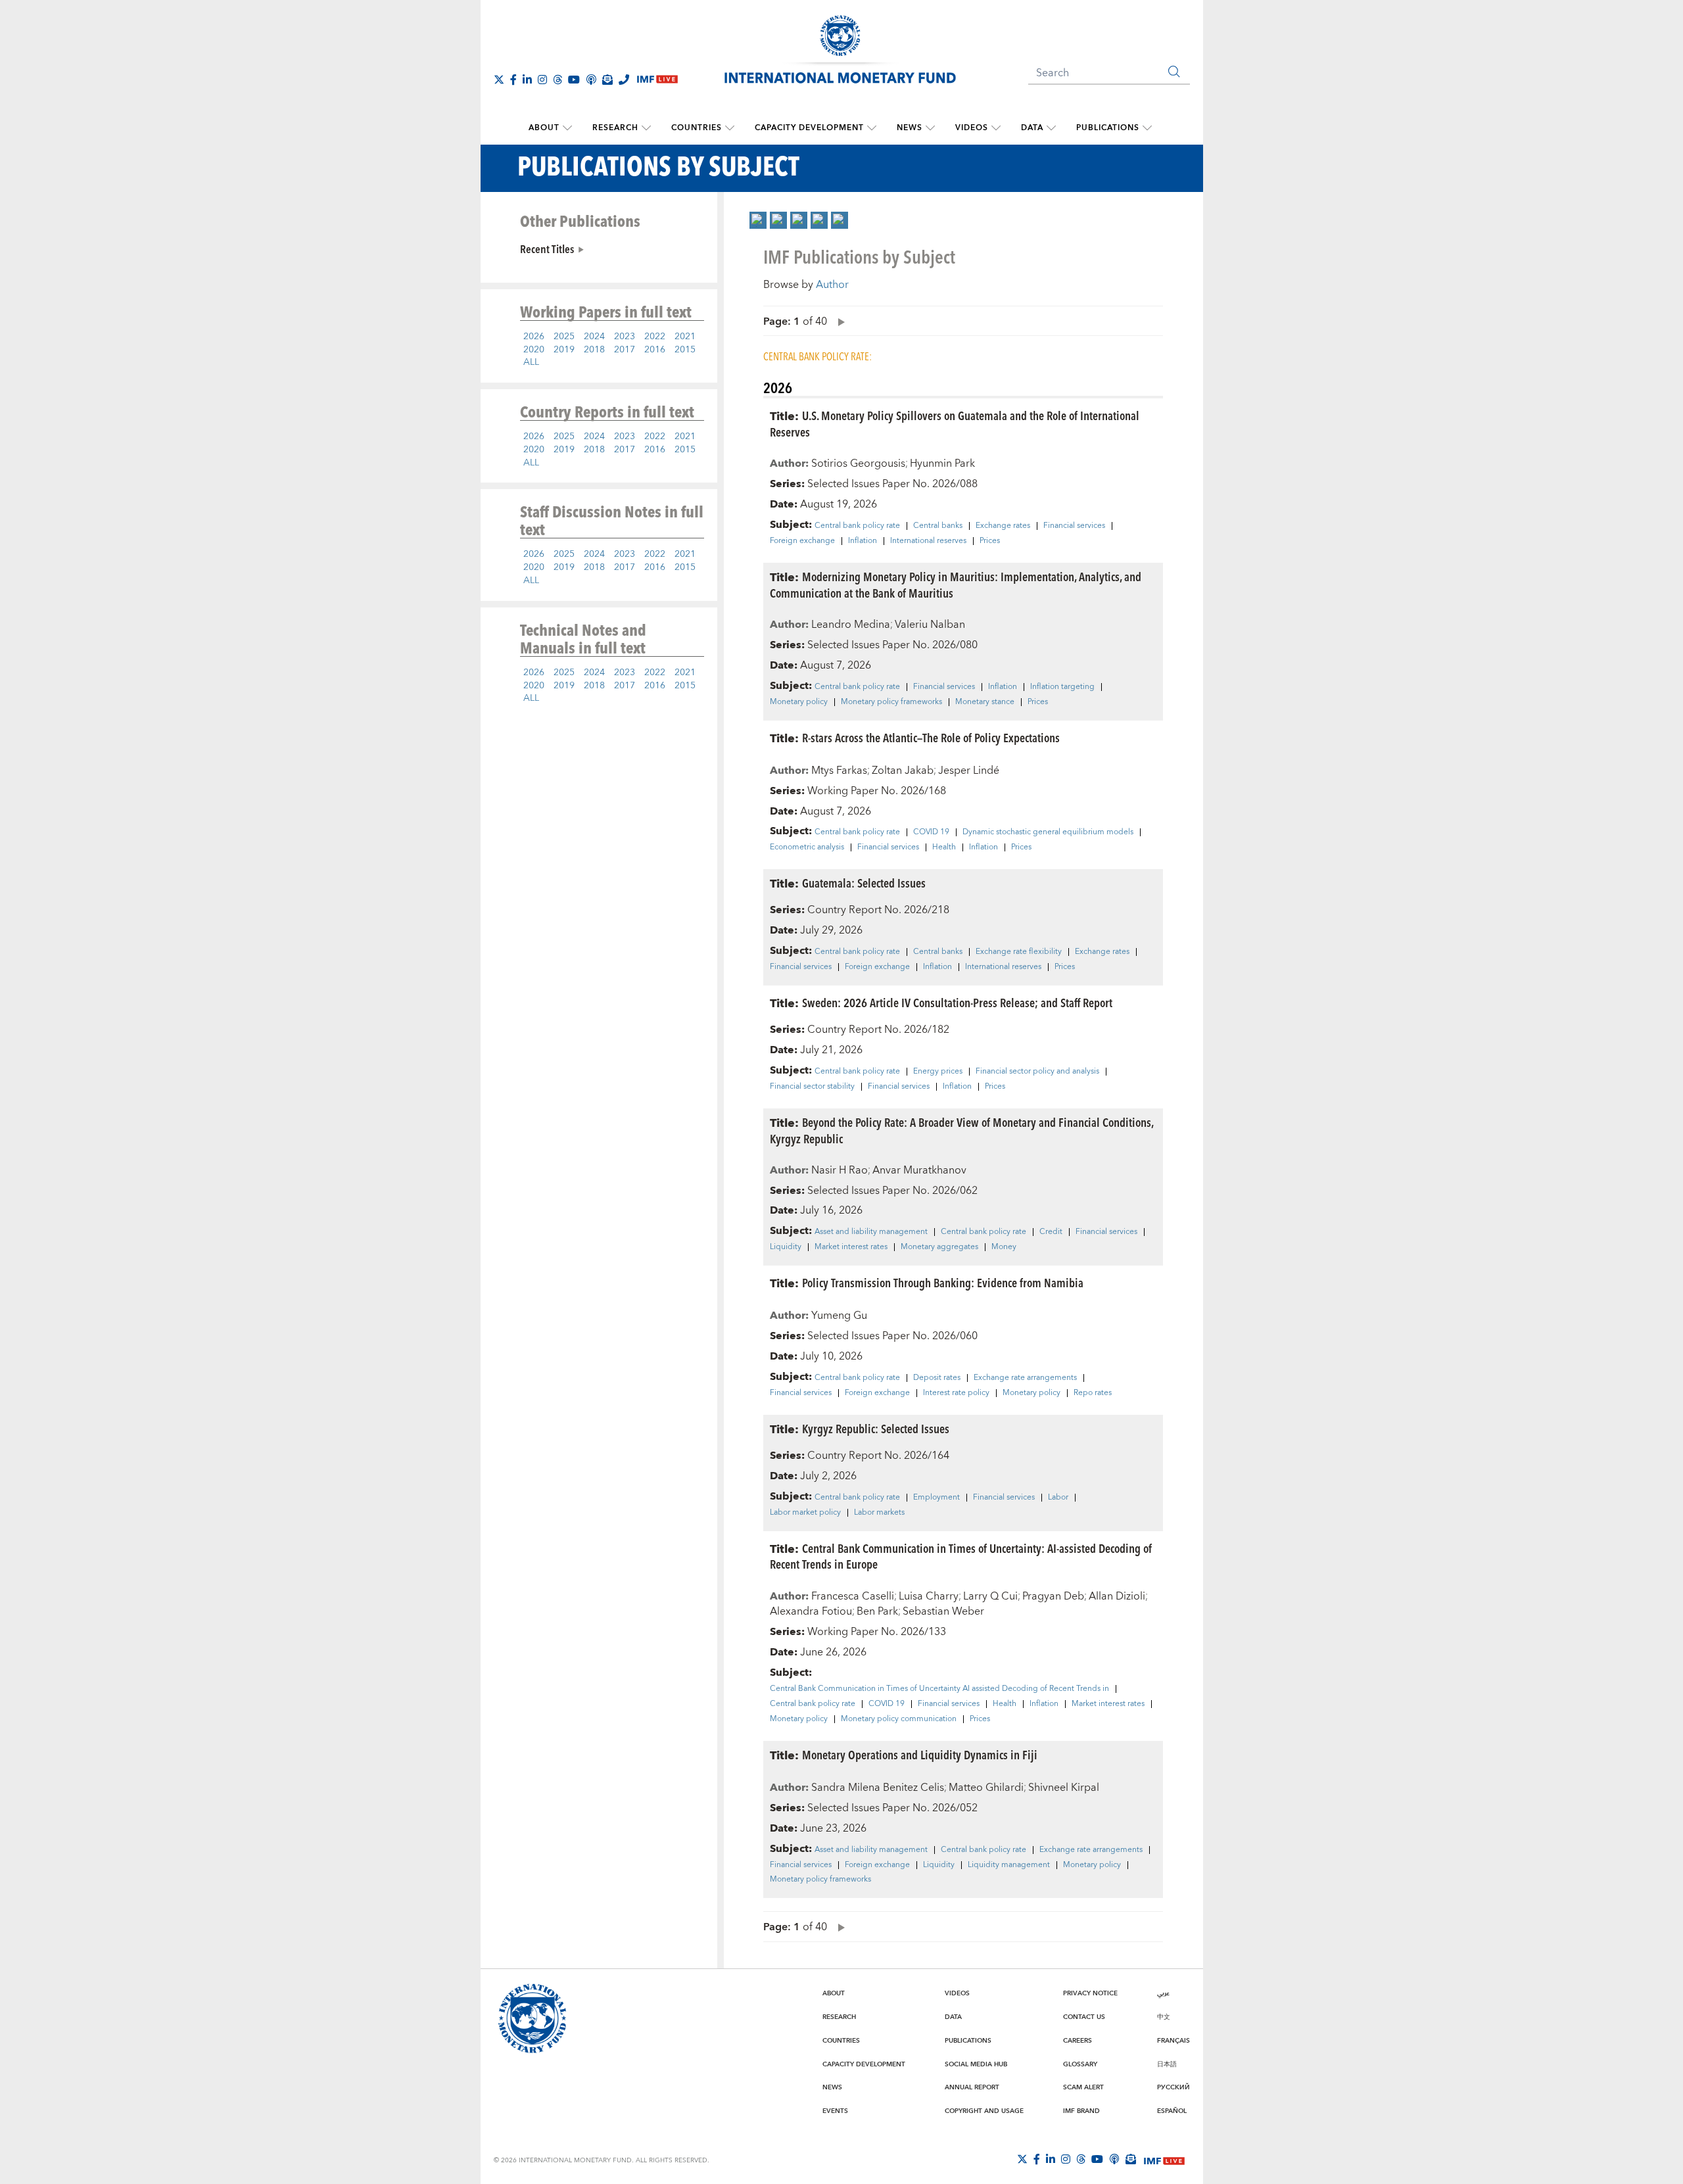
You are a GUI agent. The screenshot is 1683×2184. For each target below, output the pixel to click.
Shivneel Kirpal (1064, 1788)
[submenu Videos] (996, 128)
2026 (534, 337)
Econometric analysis (807, 847)
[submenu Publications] (1147, 128)
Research (615, 128)
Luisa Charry (929, 1596)
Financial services (1074, 526)
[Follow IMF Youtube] (574, 80)
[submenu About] (567, 128)
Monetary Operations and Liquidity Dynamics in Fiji (920, 1754)
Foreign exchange (802, 541)
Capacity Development (809, 128)
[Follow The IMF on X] (499, 80)
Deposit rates (937, 1378)
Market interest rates (851, 1247)
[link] (758, 220)
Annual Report (972, 2087)
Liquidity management (1009, 1865)
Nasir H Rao (840, 1170)
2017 (625, 350)
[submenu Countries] (730, 128)
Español (1172, 2111)
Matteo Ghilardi (986, 1788)
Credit (1051, 1232)
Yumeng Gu (839, 1316)
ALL (531, 362)
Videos (972, 128)
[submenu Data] (1051, 128)
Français (1173, 2041)
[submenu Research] (646, 128)
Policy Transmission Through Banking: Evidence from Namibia (943, 1282)
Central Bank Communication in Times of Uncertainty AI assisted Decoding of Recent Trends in (939, 1689)
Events (835, 2111)
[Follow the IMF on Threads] (557, 80)
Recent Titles (547, 249)
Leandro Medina (851, 625)
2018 (594, 350)
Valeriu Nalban (930, 625)
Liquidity (786, 1247)
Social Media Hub (976, 2064)
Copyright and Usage (984, 2111)
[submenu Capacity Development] (872, 128)
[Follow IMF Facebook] (513, 80)
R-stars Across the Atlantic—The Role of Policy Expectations (931, 737)
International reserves (928, 541)
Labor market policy (805, 1513)
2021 (685, 337)
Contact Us (1084, 2017)
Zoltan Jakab (903, 771)
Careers (1078, 2041)
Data (1032, 128)
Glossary (1080, 2064)
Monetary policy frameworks (891, 702)
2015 (685, 350)
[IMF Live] (1164, 2160)
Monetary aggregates (939, 1247)
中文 (1164, 2017)
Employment (936, 1498)
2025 (564, 337)
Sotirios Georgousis (858, 463)
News (910, 128)
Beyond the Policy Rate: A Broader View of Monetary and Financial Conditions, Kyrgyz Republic (961, 1130)
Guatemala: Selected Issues (864, 883)
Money (1004, 1247)
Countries (697, 128)
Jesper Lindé (969, 771)
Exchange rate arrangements (1025, 1378)
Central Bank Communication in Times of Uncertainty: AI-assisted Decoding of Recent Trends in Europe (961, 1556)
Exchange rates (1003, 526)
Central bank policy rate (857, 526)
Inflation (863, 541)
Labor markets (879, 1513)
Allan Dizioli (1117, 1596)
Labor (1058, 1498)
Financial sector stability (812, 1087)
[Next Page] (838, 321)
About (544, 128)
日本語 (1167, 2064)
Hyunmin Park (942, 463)
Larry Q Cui (990, 1596)
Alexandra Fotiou (811, 1611)
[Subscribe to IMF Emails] (607, 80)
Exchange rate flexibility (1019, 952)
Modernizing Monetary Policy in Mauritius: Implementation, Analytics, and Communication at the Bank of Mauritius (956, 584)
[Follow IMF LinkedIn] (527, 80)
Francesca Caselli (853, 1596)
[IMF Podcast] (591, 80)
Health (944, 847)
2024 (594, 337)
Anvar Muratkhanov (919, 1170)
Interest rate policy (956, 1393)
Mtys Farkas (839, 771)
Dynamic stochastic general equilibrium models (1048, 832)
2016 (655, 350)
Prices (990, 541)
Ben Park (877, 1611)
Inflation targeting (1062, 687)
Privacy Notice (1090, 1993)
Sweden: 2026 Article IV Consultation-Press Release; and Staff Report (957, 1002)
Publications (1108, 128)
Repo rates (1093, 1393)
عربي (1163, 1993)
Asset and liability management (871, 1232)
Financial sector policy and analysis (1037, 1072)
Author (832, 285)
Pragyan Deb (1053, 1596)
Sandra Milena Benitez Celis (878, 1788)
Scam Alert (1083, 2087)
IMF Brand (1081, 2111)
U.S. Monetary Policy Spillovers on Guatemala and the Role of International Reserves (955, 423)
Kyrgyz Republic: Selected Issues (876, 1428)
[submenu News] (930, 128)
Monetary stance (985, 702)
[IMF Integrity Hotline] (624, 80)
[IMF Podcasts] (1114, 2159)
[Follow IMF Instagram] (542, 80)
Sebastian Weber (943, 1611)
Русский (1173, 2087)
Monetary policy (799, 702)
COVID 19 (931, 832)
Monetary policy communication (899, 1719)
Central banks (938, 526)
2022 (655, 337)
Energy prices (938, 1072)
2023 (625, 337)
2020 (534, 350)
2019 (564, 350)
